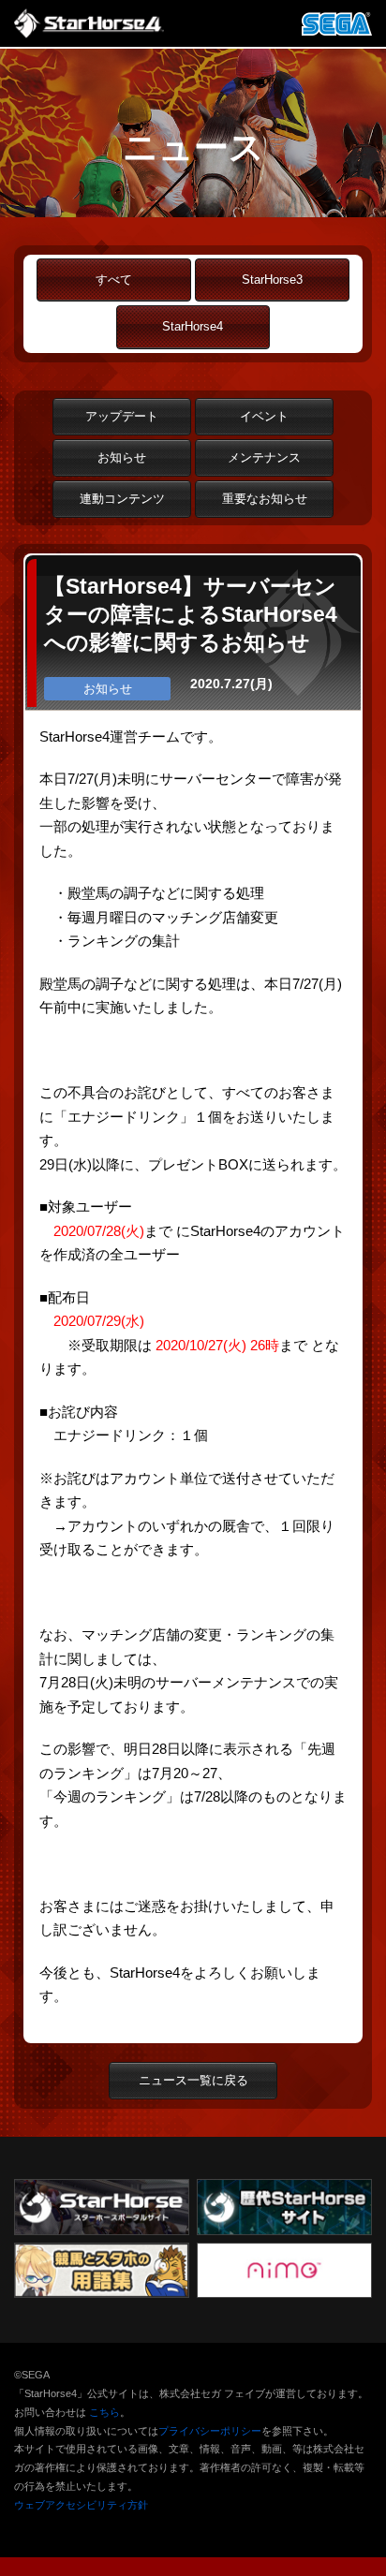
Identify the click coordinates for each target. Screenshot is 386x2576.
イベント (264, 416)
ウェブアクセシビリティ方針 (81, 2505)
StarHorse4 (193, 326)
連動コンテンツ (122, 499)
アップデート (122, 416)
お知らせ (122, 457)
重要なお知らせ (265, 499)
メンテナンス (264, 457)
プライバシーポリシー (210, 2431)
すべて (114, 280)
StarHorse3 (272, 280)
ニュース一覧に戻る (193, 2080)
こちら (104, 2412)
